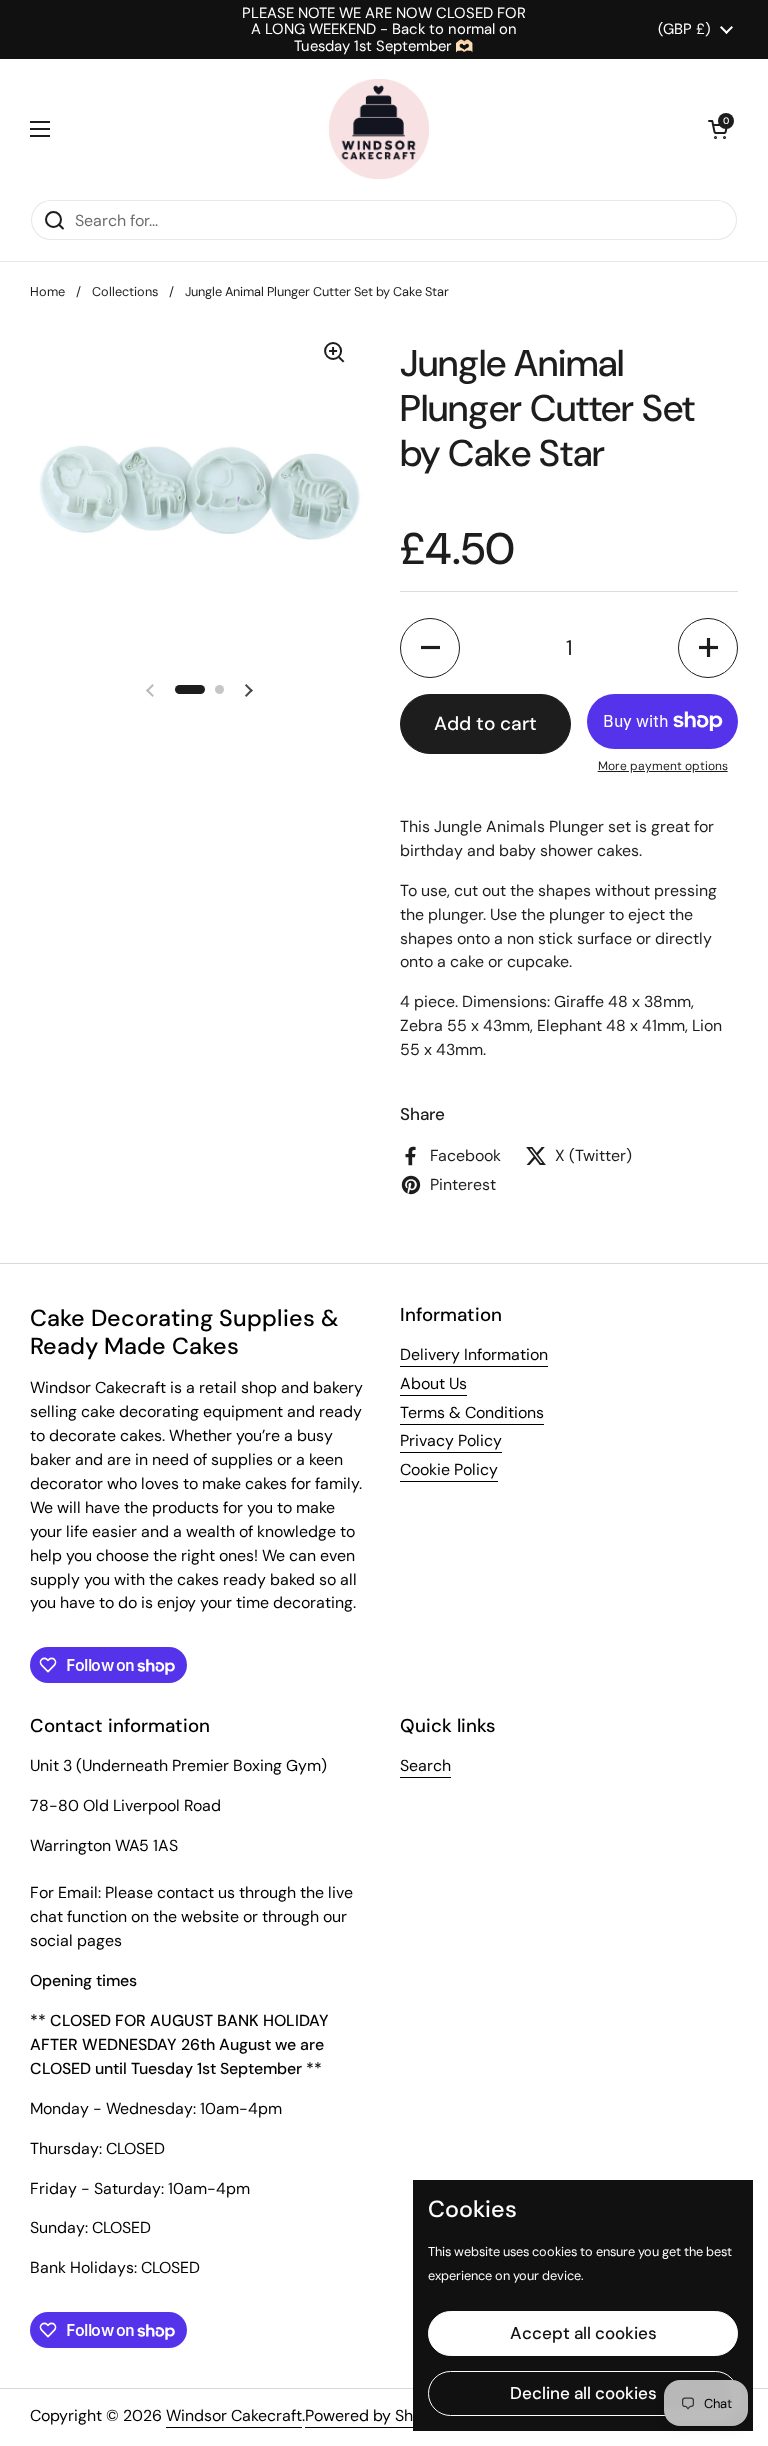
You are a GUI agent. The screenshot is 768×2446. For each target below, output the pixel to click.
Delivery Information (474, 1354)
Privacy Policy (451, 1440)
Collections (125, 291)
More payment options (663, 766)
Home (47, 291)
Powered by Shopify (377, 2415)
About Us (433, 1383)
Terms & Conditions (472, 1412)
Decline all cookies (583, 2393)
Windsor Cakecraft (234, 2415)
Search (425, 1765)
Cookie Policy (449, 1469)
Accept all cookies (583, 2333)
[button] (718, 129)
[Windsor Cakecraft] (379, 129)
